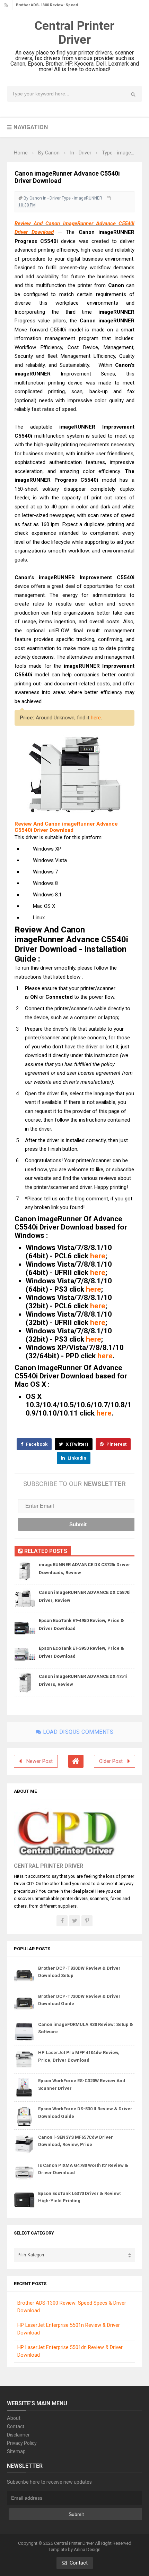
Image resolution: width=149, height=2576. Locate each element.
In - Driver (52, 198)
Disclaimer (18, 2435)
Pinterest (116, 1444)
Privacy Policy (22, 2443)
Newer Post (40, 1761)
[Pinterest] (87, 1921)
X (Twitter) (77, 1444)
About (14, 2418)
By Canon (33, 198)
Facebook (36, 1444)
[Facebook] (62, 1921)
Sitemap (16, 2451)
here (96, 718)
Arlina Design (87, 2549)
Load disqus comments (78, 1732)
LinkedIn (76, 1458)
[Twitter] (74, 1921)
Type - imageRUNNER (82, 198)
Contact (16, 2426)
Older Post (111, 1761)
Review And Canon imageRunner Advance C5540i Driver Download (66, 827)
